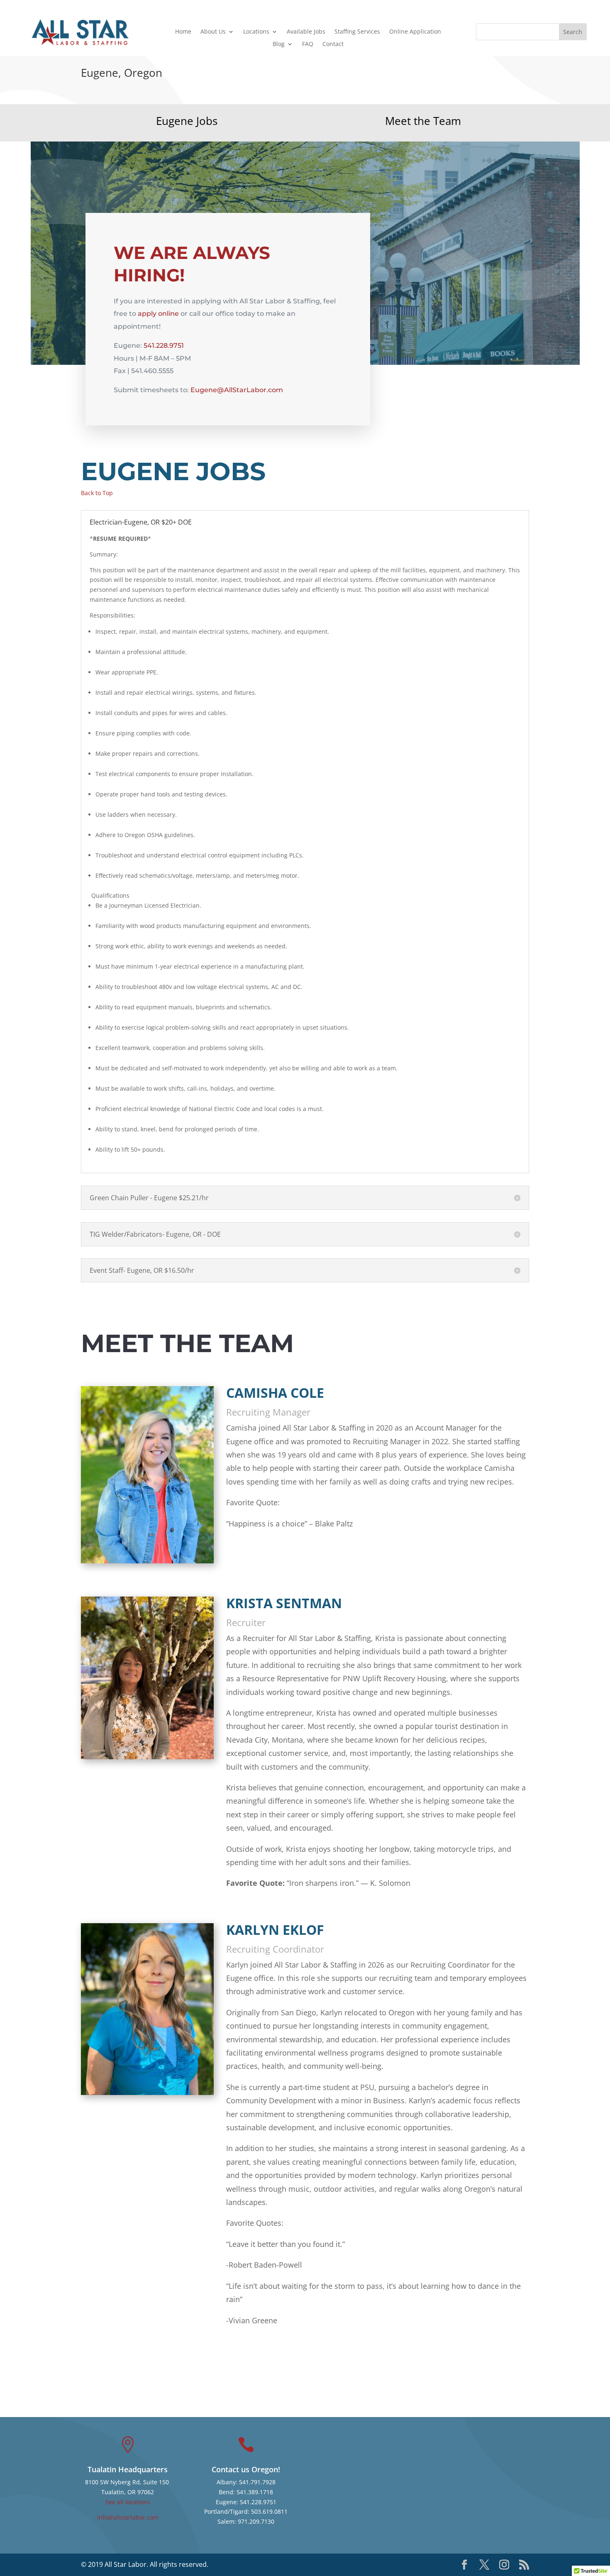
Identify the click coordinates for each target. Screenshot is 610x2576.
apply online (158, 314)
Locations (256, 32)
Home (183, 32)
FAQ (308, 44)
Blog (279, 44)
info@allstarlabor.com (128, 2517)
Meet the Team (423, 121)
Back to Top (97, 493)
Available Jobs (306, 32)
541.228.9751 (164, 346)
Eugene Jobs (187, 121)
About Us (213, 32)
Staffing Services (357, 32)
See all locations (128, 2502)
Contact (333, 44)
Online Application (415, 32)
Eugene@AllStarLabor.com (237, 390)
